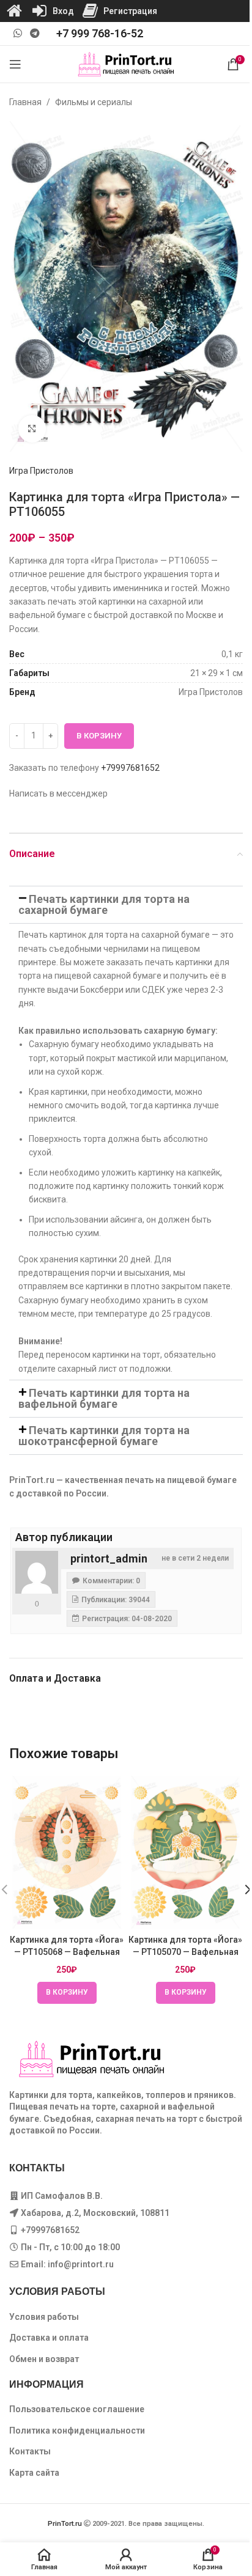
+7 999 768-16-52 (100, 33)
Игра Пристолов (41, 471)
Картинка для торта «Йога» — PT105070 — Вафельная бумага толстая (185, 1952)
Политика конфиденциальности (77, 2431)
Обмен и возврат (44, 2359)
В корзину (99, 736)
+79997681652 (130, 768)
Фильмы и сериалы (94, 102)
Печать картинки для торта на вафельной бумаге (104, 1398)
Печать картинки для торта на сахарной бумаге (104, 904)
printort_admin (109, 1558)
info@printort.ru (81, 2264)
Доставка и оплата (49, 2338)
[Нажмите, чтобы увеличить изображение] (32, 429)
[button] (126, 905)
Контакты (30, 2451)
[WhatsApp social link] (17, 33)
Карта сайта (34, 2473)
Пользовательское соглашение (77, 2409)
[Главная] (14, 11)
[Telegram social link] (35, 33)
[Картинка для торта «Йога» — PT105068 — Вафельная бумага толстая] (67, 1853)
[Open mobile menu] (15, 64)
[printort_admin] (37, 1572)
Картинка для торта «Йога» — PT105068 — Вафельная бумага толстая (67, 1952)
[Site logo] (126, 64)
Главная (25, 102)
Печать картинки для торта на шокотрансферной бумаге (104, 1436)
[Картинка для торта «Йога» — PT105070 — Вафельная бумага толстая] (185, 1853)
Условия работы (44, 2317)
